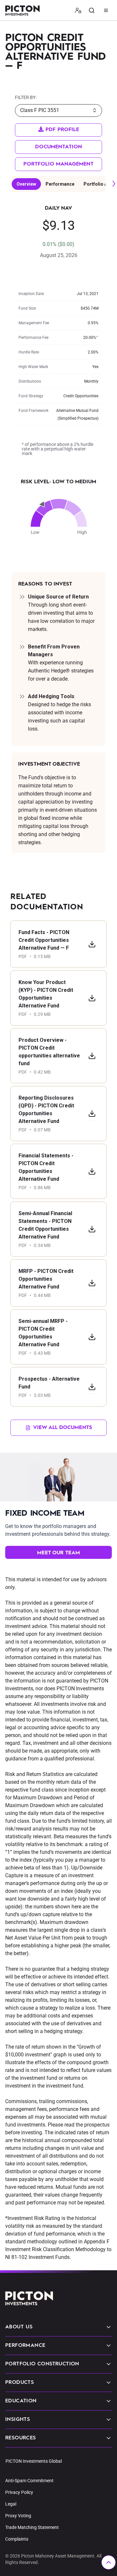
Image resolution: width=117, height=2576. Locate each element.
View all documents (63, 1428)
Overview (26, 184)
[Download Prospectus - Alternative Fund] (92, 1387)
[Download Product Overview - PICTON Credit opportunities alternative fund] (92, 1056)
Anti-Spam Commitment (29, 2481)
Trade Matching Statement (32, 2527)
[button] (78, 10)
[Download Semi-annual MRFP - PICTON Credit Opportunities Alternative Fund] (92, 1337)
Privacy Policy (19, 2492)
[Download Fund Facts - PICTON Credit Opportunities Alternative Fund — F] (92, 944)
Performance (60, 184)
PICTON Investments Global (34, 2461)
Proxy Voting (18, 2516)
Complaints (17, 2539)
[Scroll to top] (109, 2562)
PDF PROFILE (61, 130)
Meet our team (58, 1553)
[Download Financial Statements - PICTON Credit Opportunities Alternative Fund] (92, 1171)
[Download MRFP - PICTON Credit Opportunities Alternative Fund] (92, 1283)
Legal (11, 2504)
